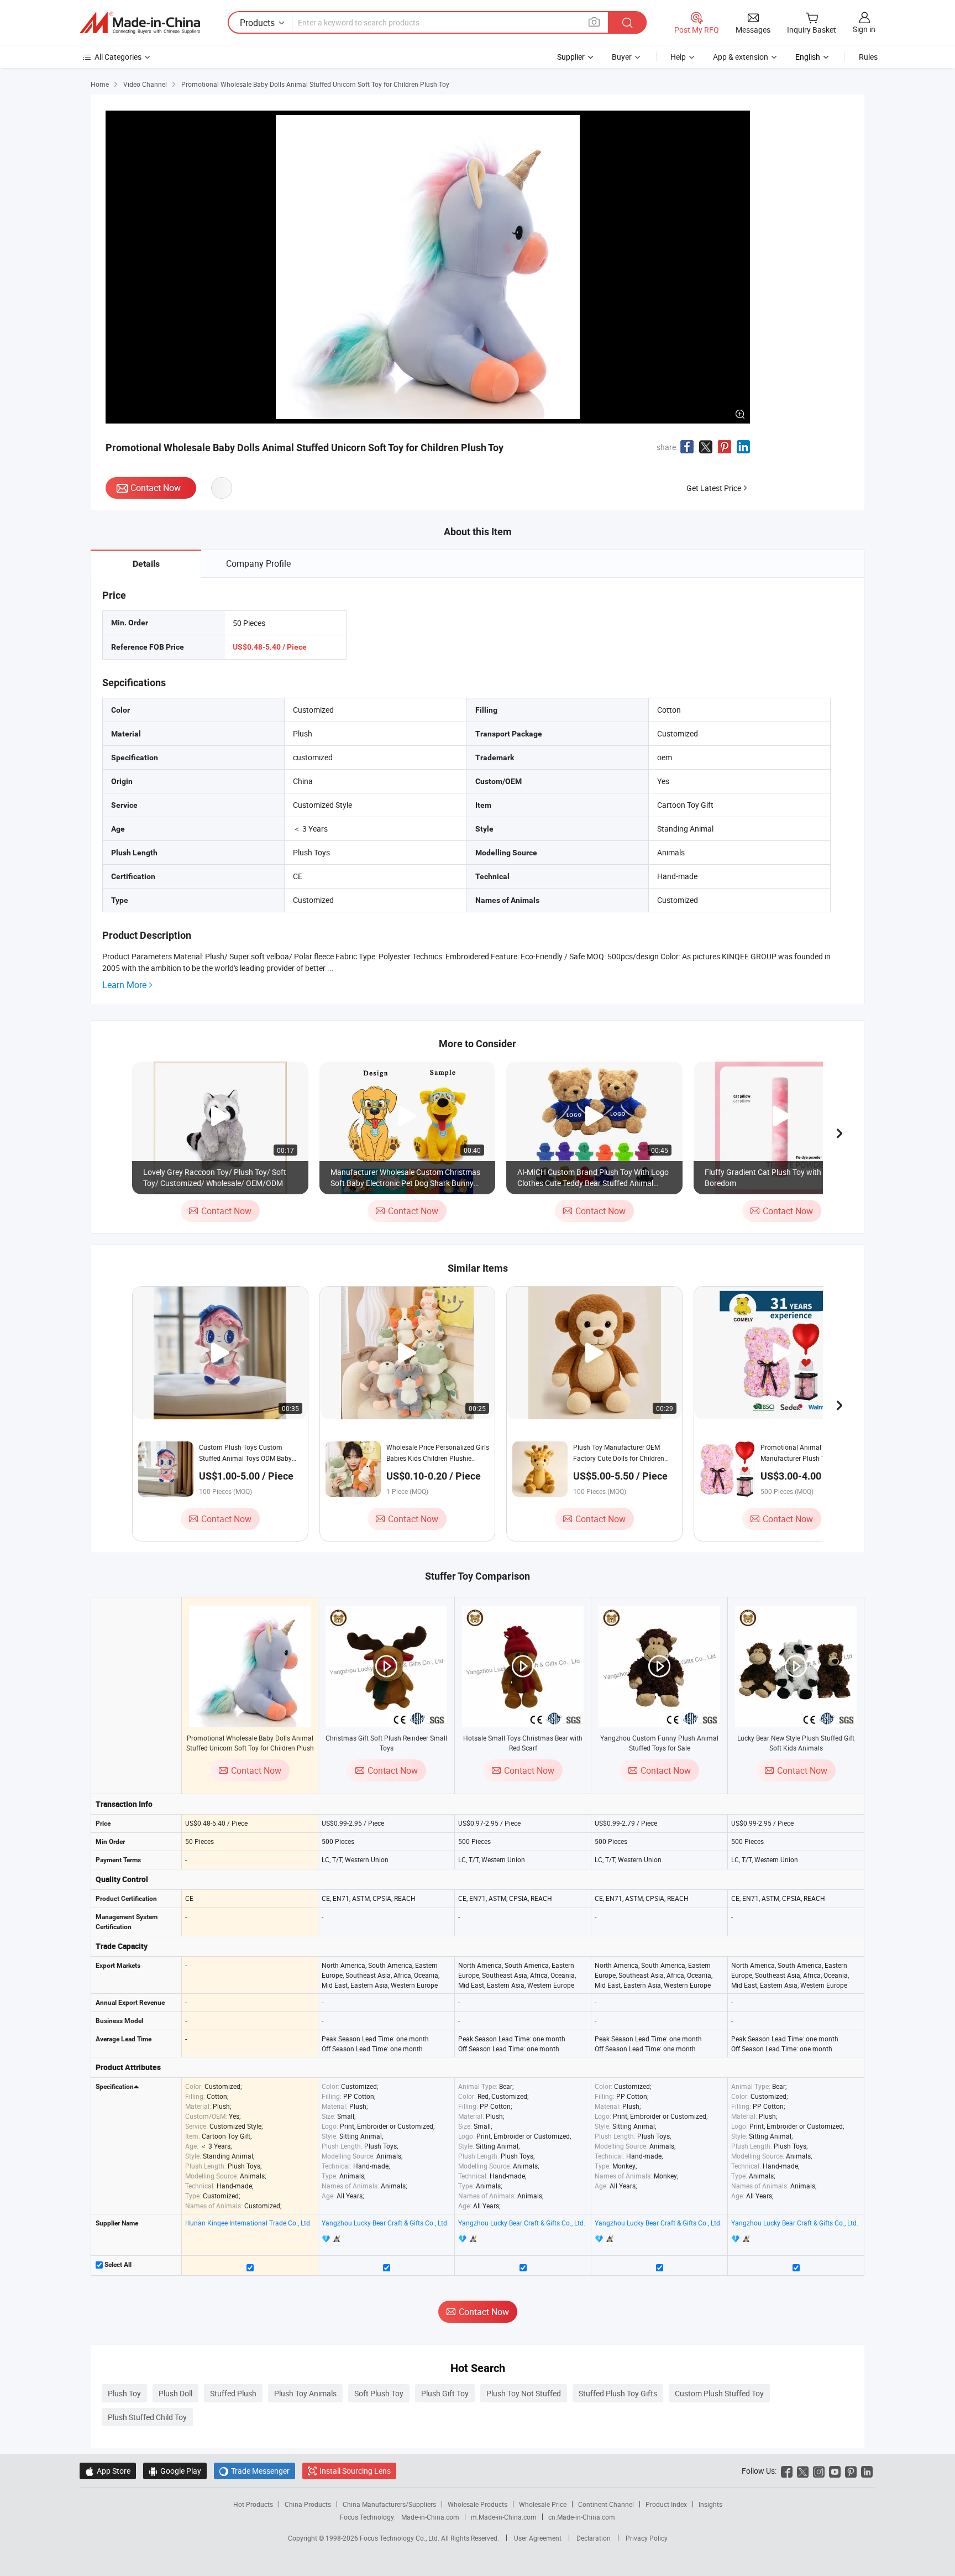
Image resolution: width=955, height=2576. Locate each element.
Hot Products (253, 2504)
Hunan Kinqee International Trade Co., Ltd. (248, 2223)
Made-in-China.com (430, 2517)
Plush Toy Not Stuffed (524, 2393)
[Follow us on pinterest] (851, 2471)
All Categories (118, 57)
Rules (868, 57)
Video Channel (145, 84)
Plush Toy (124, 2393)
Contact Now (156, 488)
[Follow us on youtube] (835, 2471)
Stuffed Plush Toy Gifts (618, 2393)
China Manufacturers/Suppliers (389, 2504)
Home (100, 84)
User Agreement (538, 2538)
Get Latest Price (714, 488)
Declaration (594, 2538)
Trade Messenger (255, 2471)
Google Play (175, 2471)
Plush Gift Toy (445, 2393)
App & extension (741, 57)
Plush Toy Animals (305, 2393)
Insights (710, 2504)
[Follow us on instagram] (819, 2471)
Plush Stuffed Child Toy (147, 2417)
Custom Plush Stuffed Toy (719, 2393)
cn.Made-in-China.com (582, 2517)
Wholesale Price (543, 2504)
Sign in (864, 29)
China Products (308, 2504)
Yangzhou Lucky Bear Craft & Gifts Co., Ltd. (385, 2223)
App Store (108, 2471)
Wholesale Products (478, 2504)
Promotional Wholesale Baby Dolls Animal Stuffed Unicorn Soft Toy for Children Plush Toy (250, 1748)
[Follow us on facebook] (787, 2471)
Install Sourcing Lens (355, 2471)
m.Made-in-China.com (504, 2517)
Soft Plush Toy (379, 2393)
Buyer (622, 57)
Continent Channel (606, 2504)
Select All (117, 2265)
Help (678, 57)
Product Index (666, 2504)
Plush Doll (175, 2393)
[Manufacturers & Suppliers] (140, 23)
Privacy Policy (647, 2538)
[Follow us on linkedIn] (867, 2471)
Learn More (124, 985)
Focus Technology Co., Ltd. (400, 2538)
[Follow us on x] (803, 2471)
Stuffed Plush (233, 2393)
